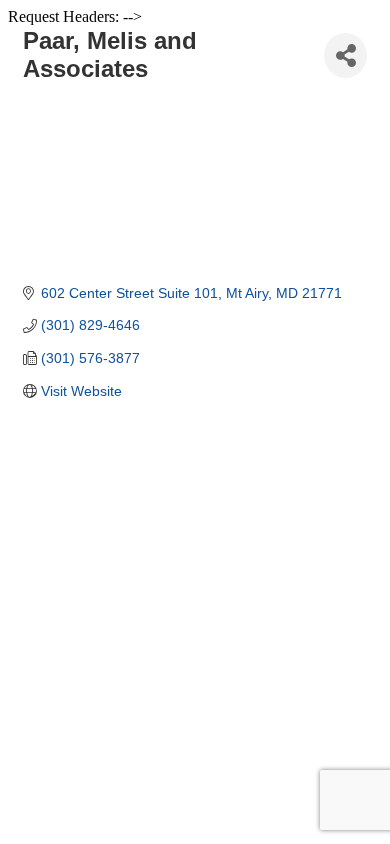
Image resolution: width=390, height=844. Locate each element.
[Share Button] (345, 55)
